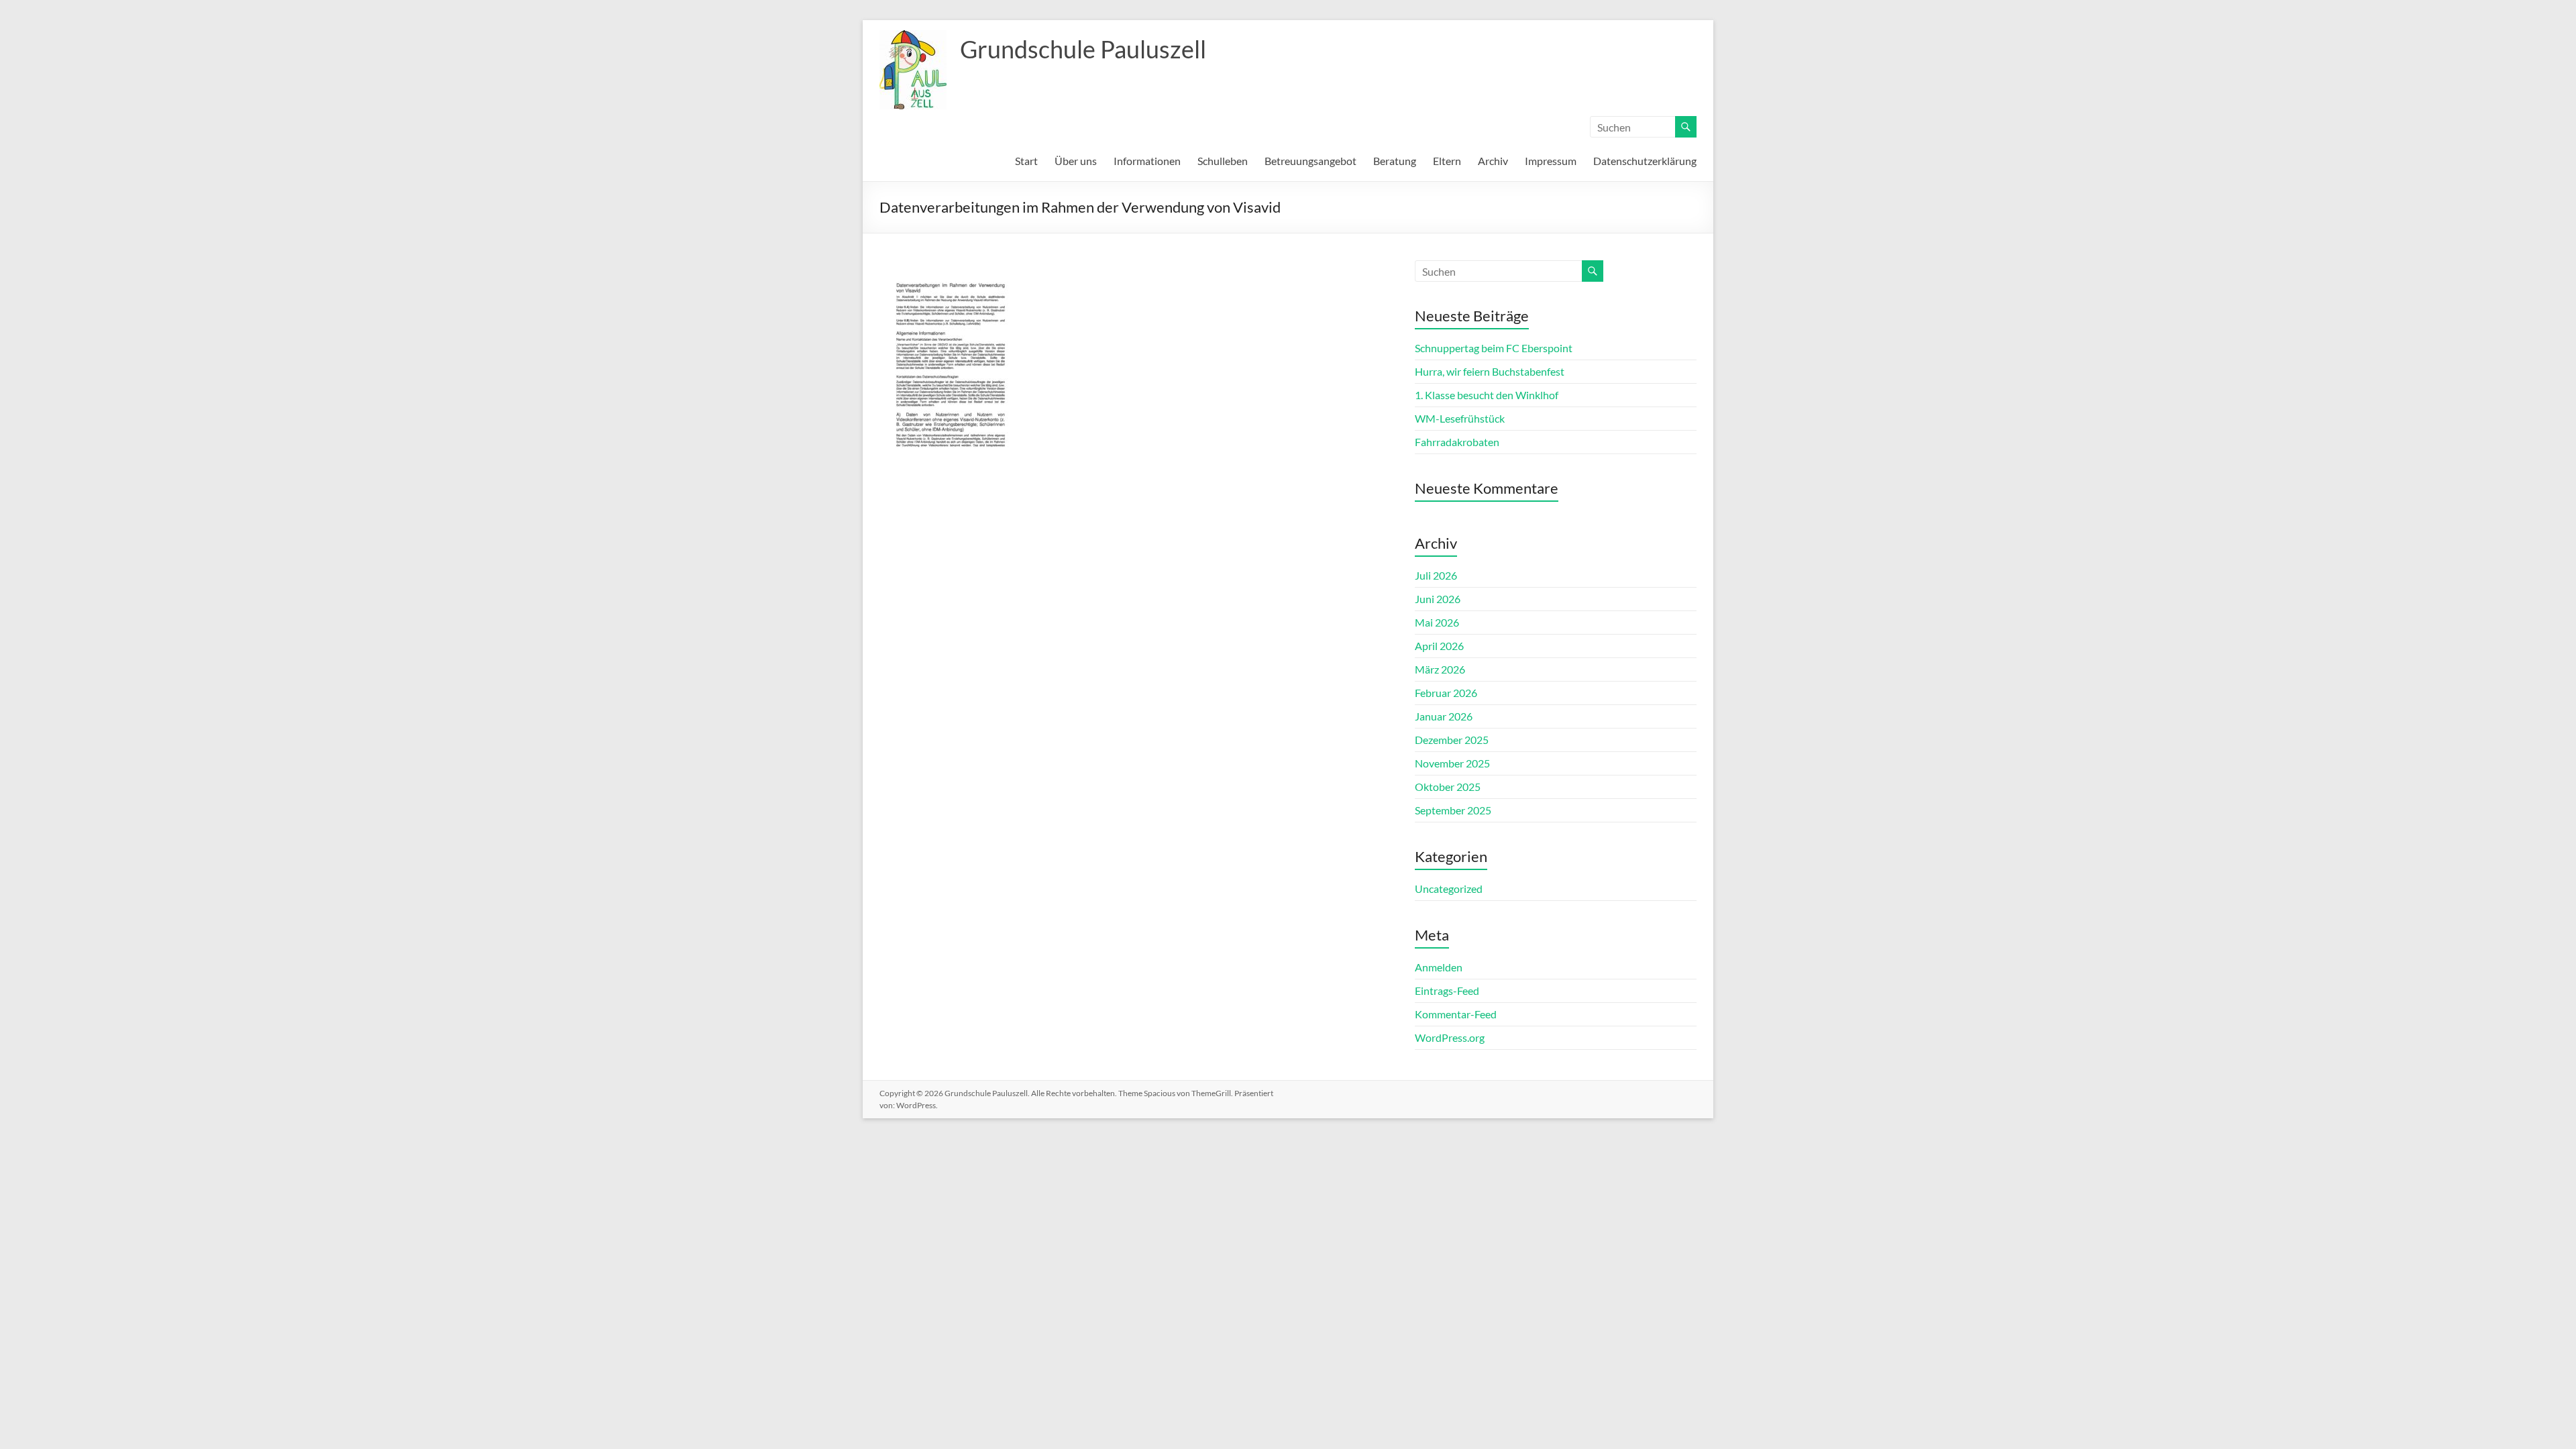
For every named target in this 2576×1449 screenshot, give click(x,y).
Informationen (1147, 161)
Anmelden (1439, 967)
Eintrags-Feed (1447, 990)
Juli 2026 (1436, 575)
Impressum (1551, 161)
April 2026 (1439, 646)
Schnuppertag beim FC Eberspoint (1494, 348)
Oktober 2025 (1448, 787)
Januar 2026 (1444, 716)
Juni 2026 (1438, 599)
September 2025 (1453, 810)
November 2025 (1452, 763)
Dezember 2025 (1452, 740)
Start (1026, 161)
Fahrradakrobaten (1457, 442)
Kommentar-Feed (1456, 1014)
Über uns (1076, 161)
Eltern (1447, 161)
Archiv (1493, 161)
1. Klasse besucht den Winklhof (1487, 395)
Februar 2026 (1446, 693)
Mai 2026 (1437, 622)
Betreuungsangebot (1310, 161)
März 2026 (1440, 669)
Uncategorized (1449, 889)
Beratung (1395, 161)
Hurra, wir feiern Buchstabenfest (1490, 371)
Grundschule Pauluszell (1083, 49)
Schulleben (1223, 161)
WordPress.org (1450, 1037)
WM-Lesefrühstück (1460, 418)
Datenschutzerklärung (1645, 161)
